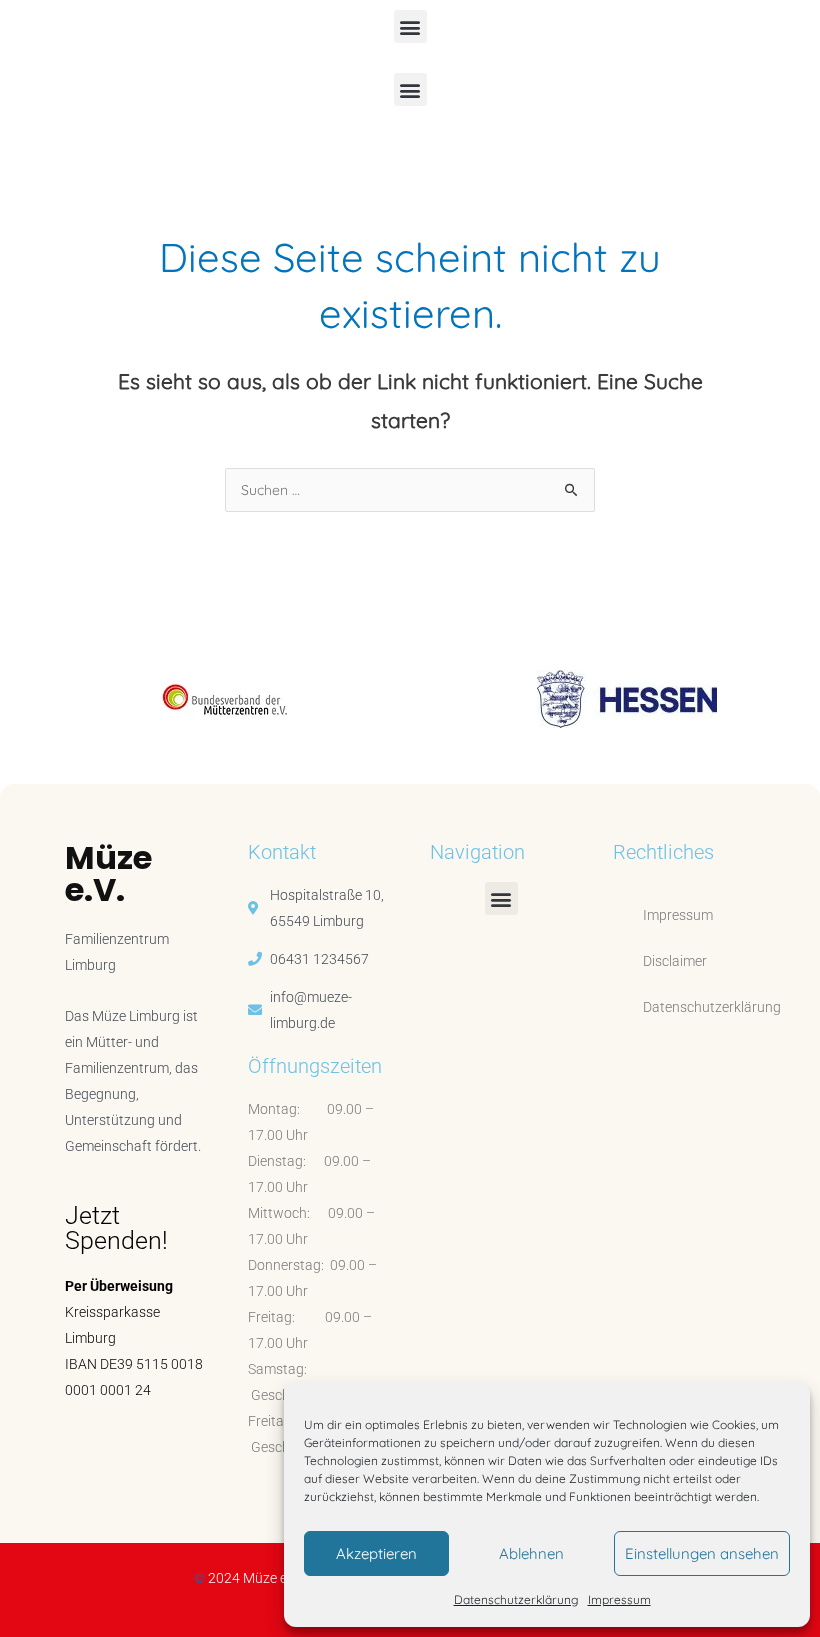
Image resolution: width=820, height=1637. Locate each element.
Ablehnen (531, 1553)
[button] (410, 26)
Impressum (619, 1599)
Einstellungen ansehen (702, 1553)
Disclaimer (675, 961)
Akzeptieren (376, 1553)
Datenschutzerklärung (516, 1599)
